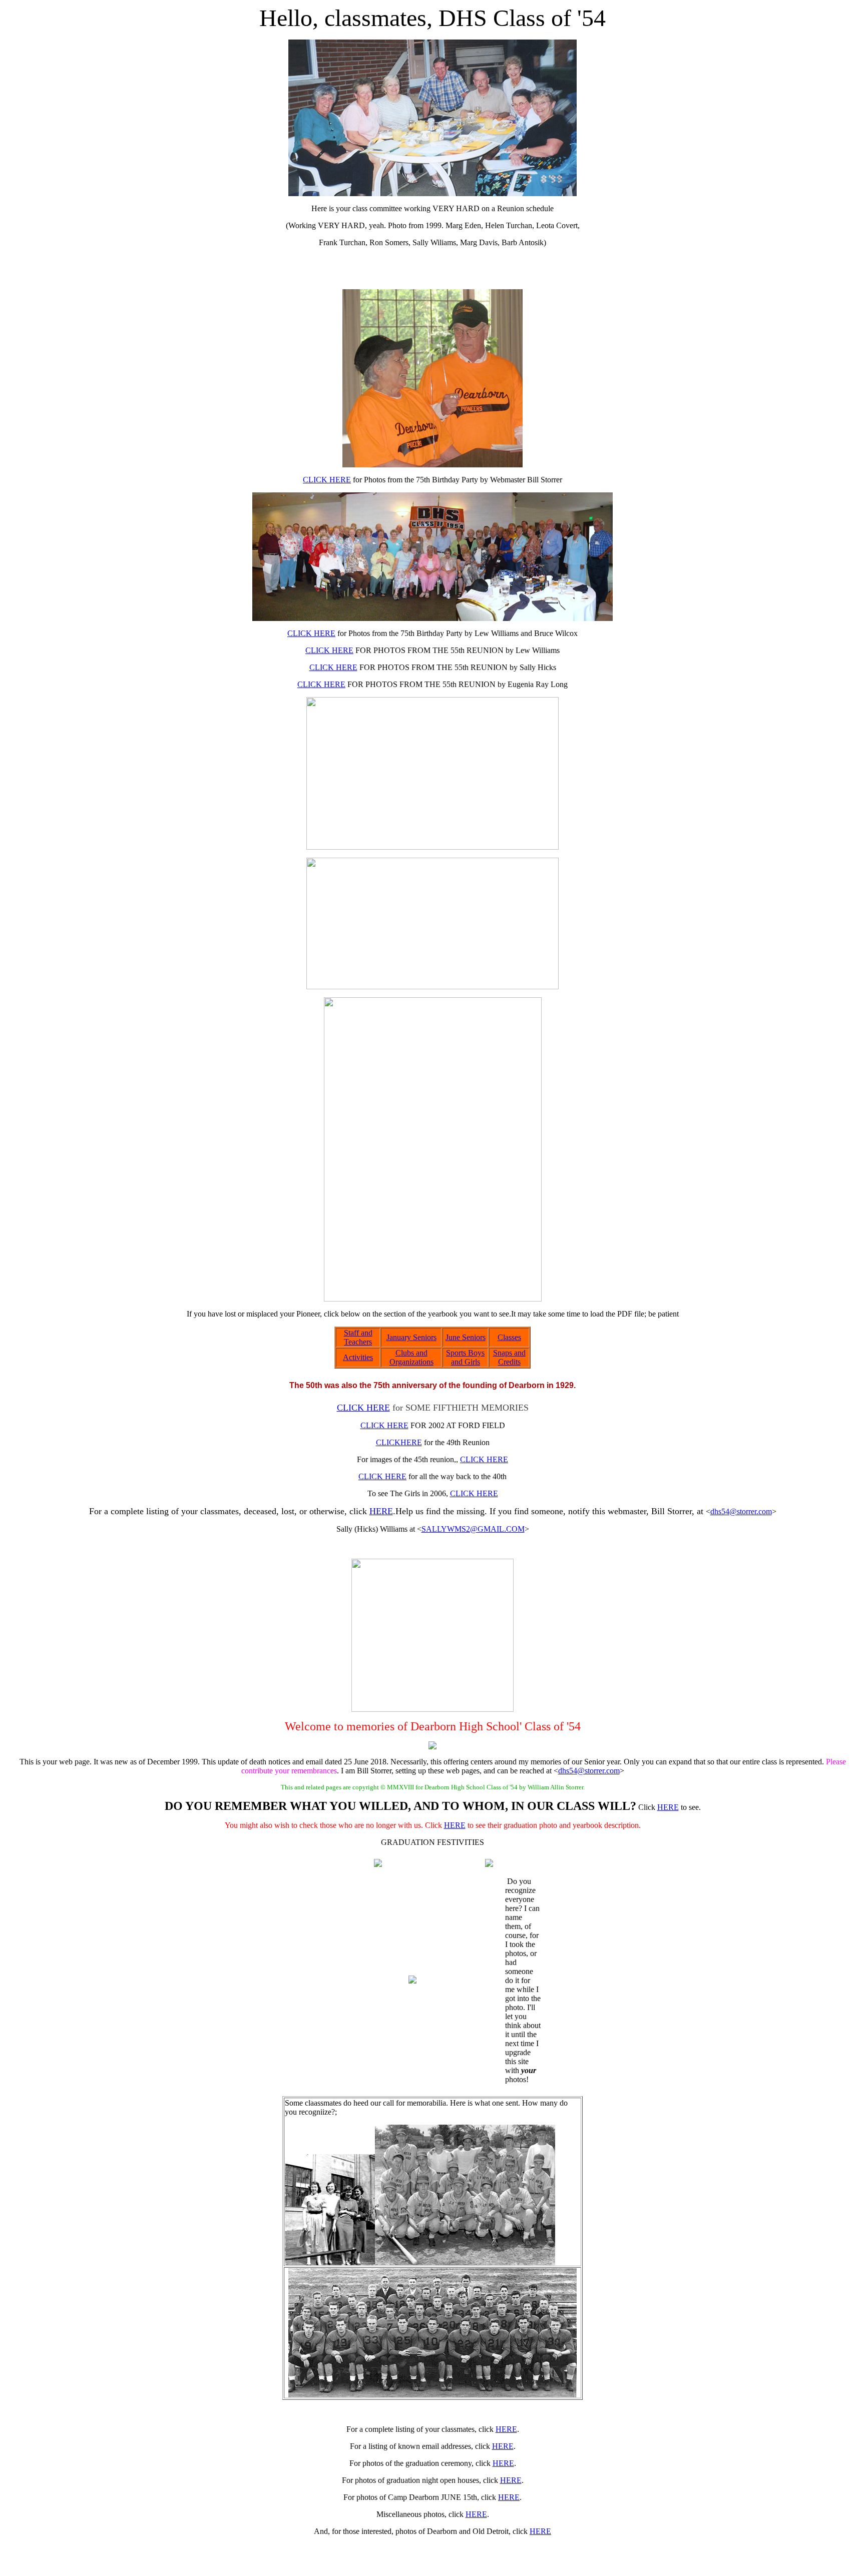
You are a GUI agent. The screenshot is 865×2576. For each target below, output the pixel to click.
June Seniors (466, 1337)
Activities (358, 1357)
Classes (509, 1337)
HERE (381, 1511)
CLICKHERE (399, 1442)
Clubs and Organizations (411, 1357)
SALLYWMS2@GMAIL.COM (473, 1529)
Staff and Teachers (358, 1337)
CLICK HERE (327, 480)
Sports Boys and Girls (465, 1357)
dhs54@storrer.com (741, 1511)
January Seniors (411, 1337)
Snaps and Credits (509, 1357)
